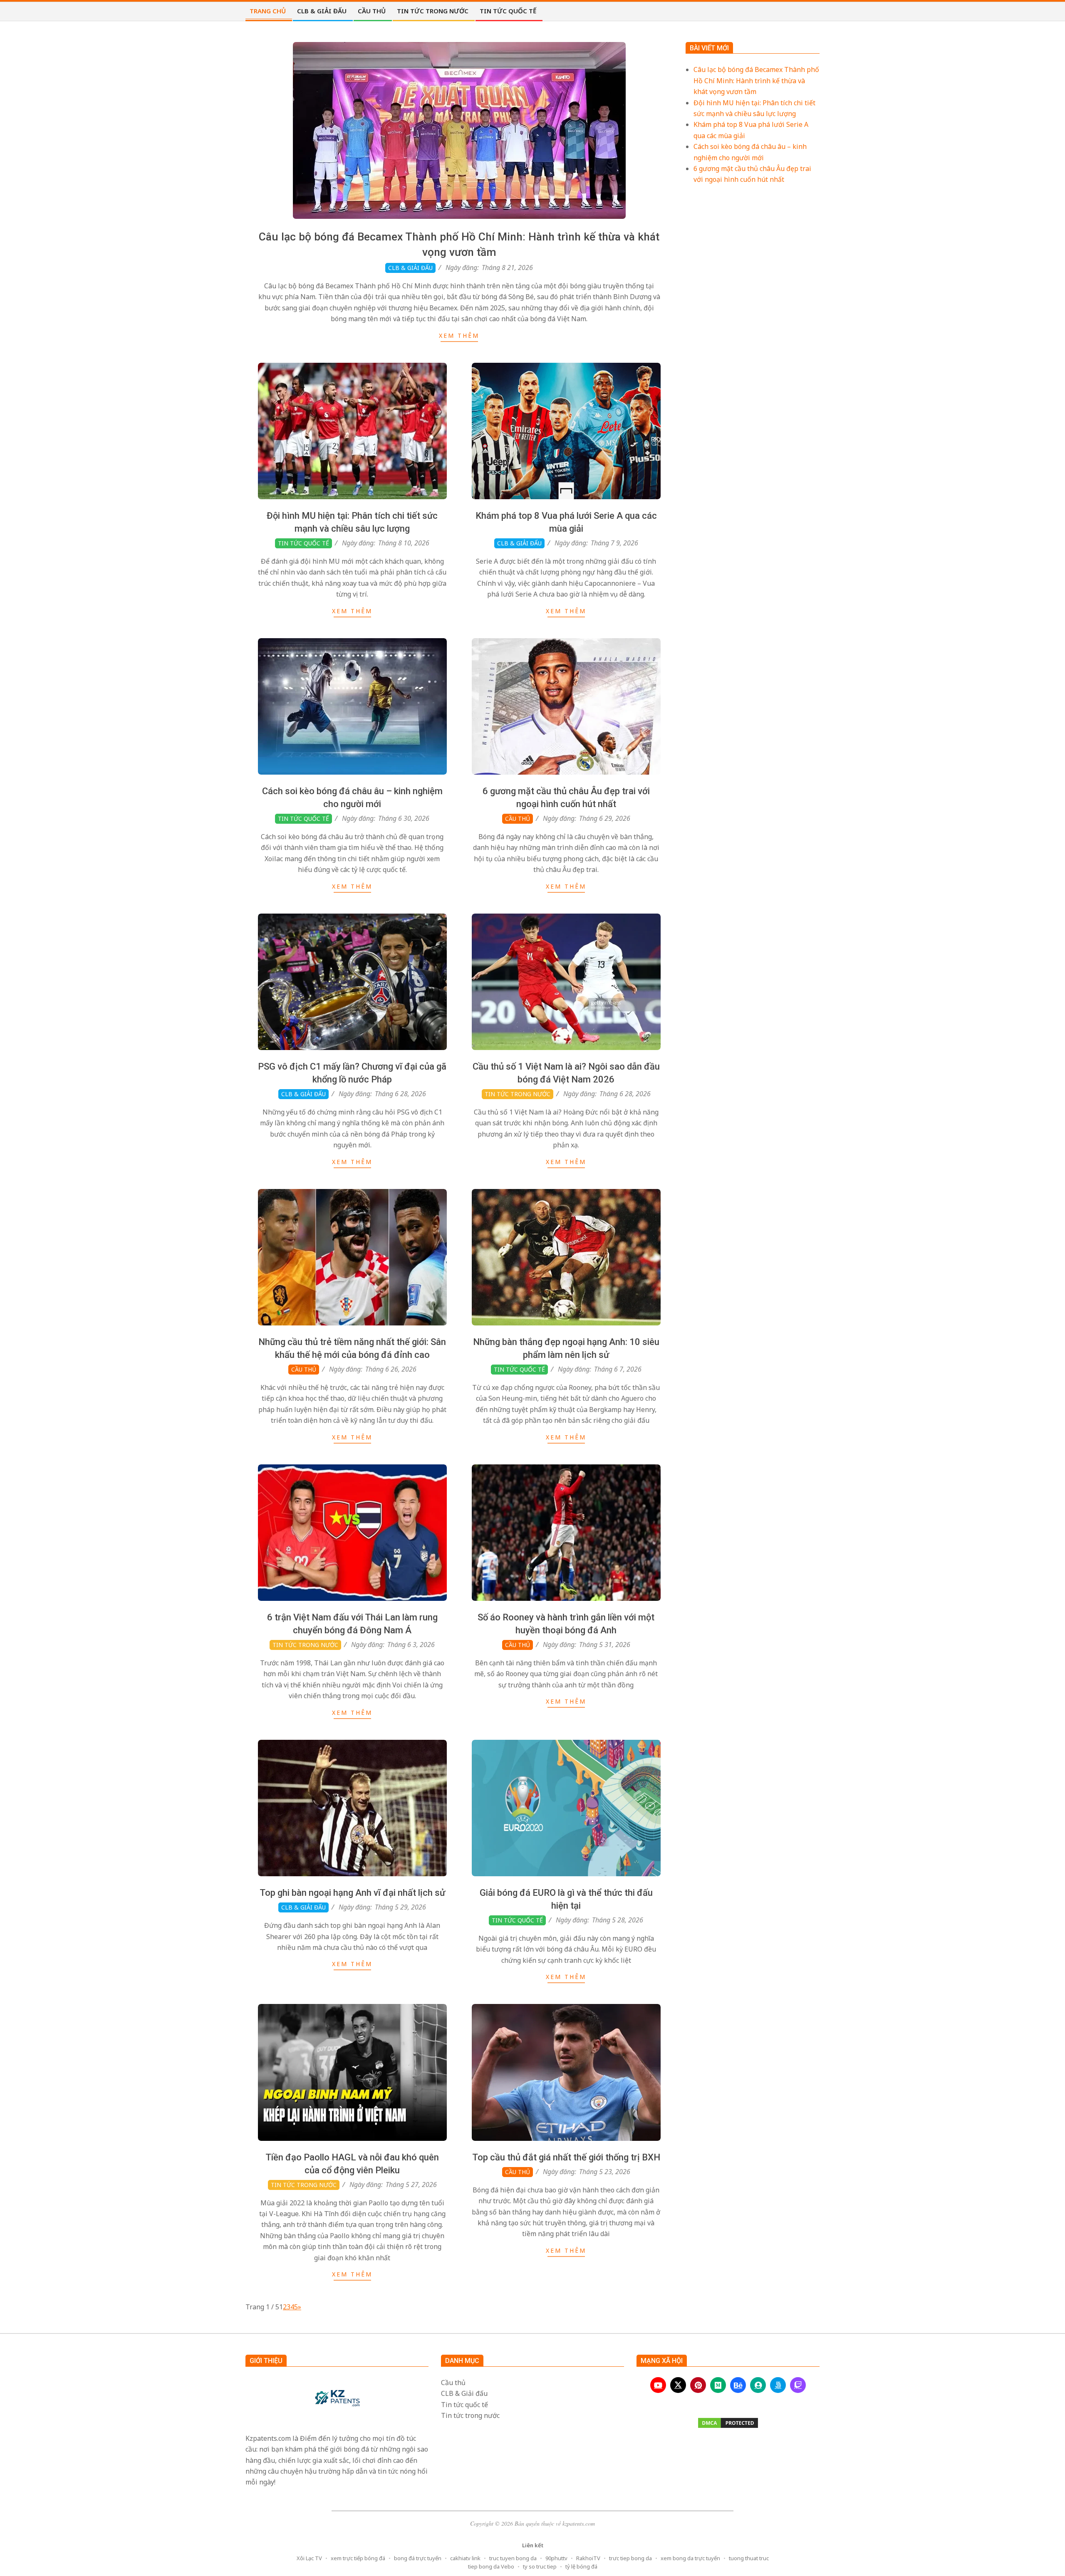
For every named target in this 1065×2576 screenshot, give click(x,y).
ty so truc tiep (540, 2566)
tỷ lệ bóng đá (581, 2566)
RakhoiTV (588, 2558)
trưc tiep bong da (630, 2558)
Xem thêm (459, 336)
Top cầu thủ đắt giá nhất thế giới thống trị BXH (566, 2157)
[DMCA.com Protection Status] (728, 2423)
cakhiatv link (465, 2558)
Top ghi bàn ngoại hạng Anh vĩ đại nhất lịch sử (352, 1893)
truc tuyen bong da (513, 2558)
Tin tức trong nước (518, 1094)
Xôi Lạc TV (309, 2558)
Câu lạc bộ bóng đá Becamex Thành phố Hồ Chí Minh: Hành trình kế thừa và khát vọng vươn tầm (756, 80)
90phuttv (556, 2558)
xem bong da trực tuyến (690, 2558)
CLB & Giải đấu (410, 268)
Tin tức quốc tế (303, 543)
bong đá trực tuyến (418, 2558)
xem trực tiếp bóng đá (358, 2558)
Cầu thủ (518, 819)
